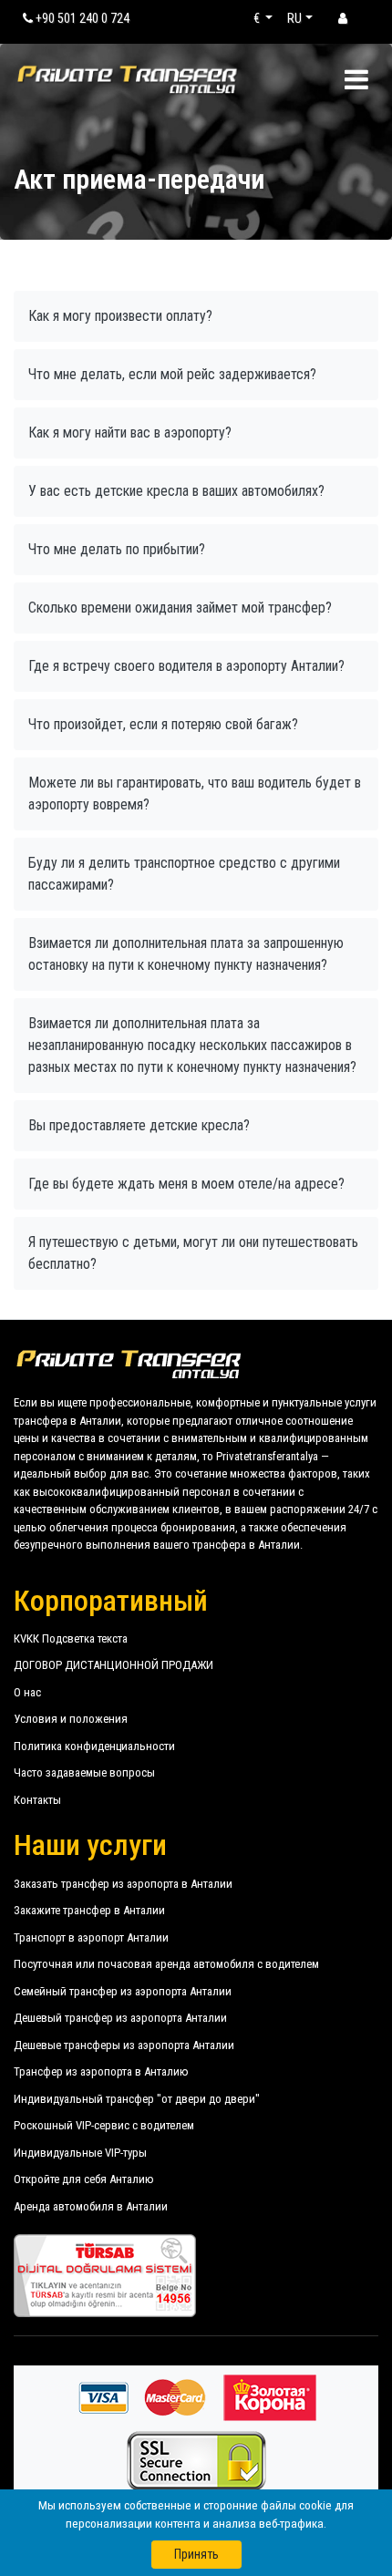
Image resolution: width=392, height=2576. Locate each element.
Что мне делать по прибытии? (117, 549)
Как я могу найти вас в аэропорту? (130, 433)
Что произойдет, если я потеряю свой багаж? (163, 724)
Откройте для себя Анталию (84, 2179)
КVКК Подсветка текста (71, 1638)
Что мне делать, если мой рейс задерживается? (172, 374)
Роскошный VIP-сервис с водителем (104, 2125)
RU (294, 18)
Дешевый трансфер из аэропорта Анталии (120, 2018)
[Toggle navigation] (356, 80)
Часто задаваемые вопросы (84, 1772)
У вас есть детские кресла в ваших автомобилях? (176, 491)
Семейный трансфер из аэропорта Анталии (123, 1991)
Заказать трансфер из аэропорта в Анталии (123, 1884)
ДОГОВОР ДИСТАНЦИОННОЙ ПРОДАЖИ (113, 1665)
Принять (196, 2554)
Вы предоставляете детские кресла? (139, 1125)
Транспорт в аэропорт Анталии (91, 1937)
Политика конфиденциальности (94, 1746)
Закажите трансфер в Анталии (89, 1910)
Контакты (37, 1800)
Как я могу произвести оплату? (120, 316)
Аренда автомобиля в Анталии (91, 2206)
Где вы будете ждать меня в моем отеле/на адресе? (186, 1184)
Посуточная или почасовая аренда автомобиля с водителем (166, 1964)
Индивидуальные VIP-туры (80, 2153)
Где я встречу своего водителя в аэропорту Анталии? (186, 666)
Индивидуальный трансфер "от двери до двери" (137, 2099)
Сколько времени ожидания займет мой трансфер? (180, 608)
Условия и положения (71, 1719)
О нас (27, 1692)
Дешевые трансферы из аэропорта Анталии (124, 2045)
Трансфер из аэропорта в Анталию (101, 2071)
